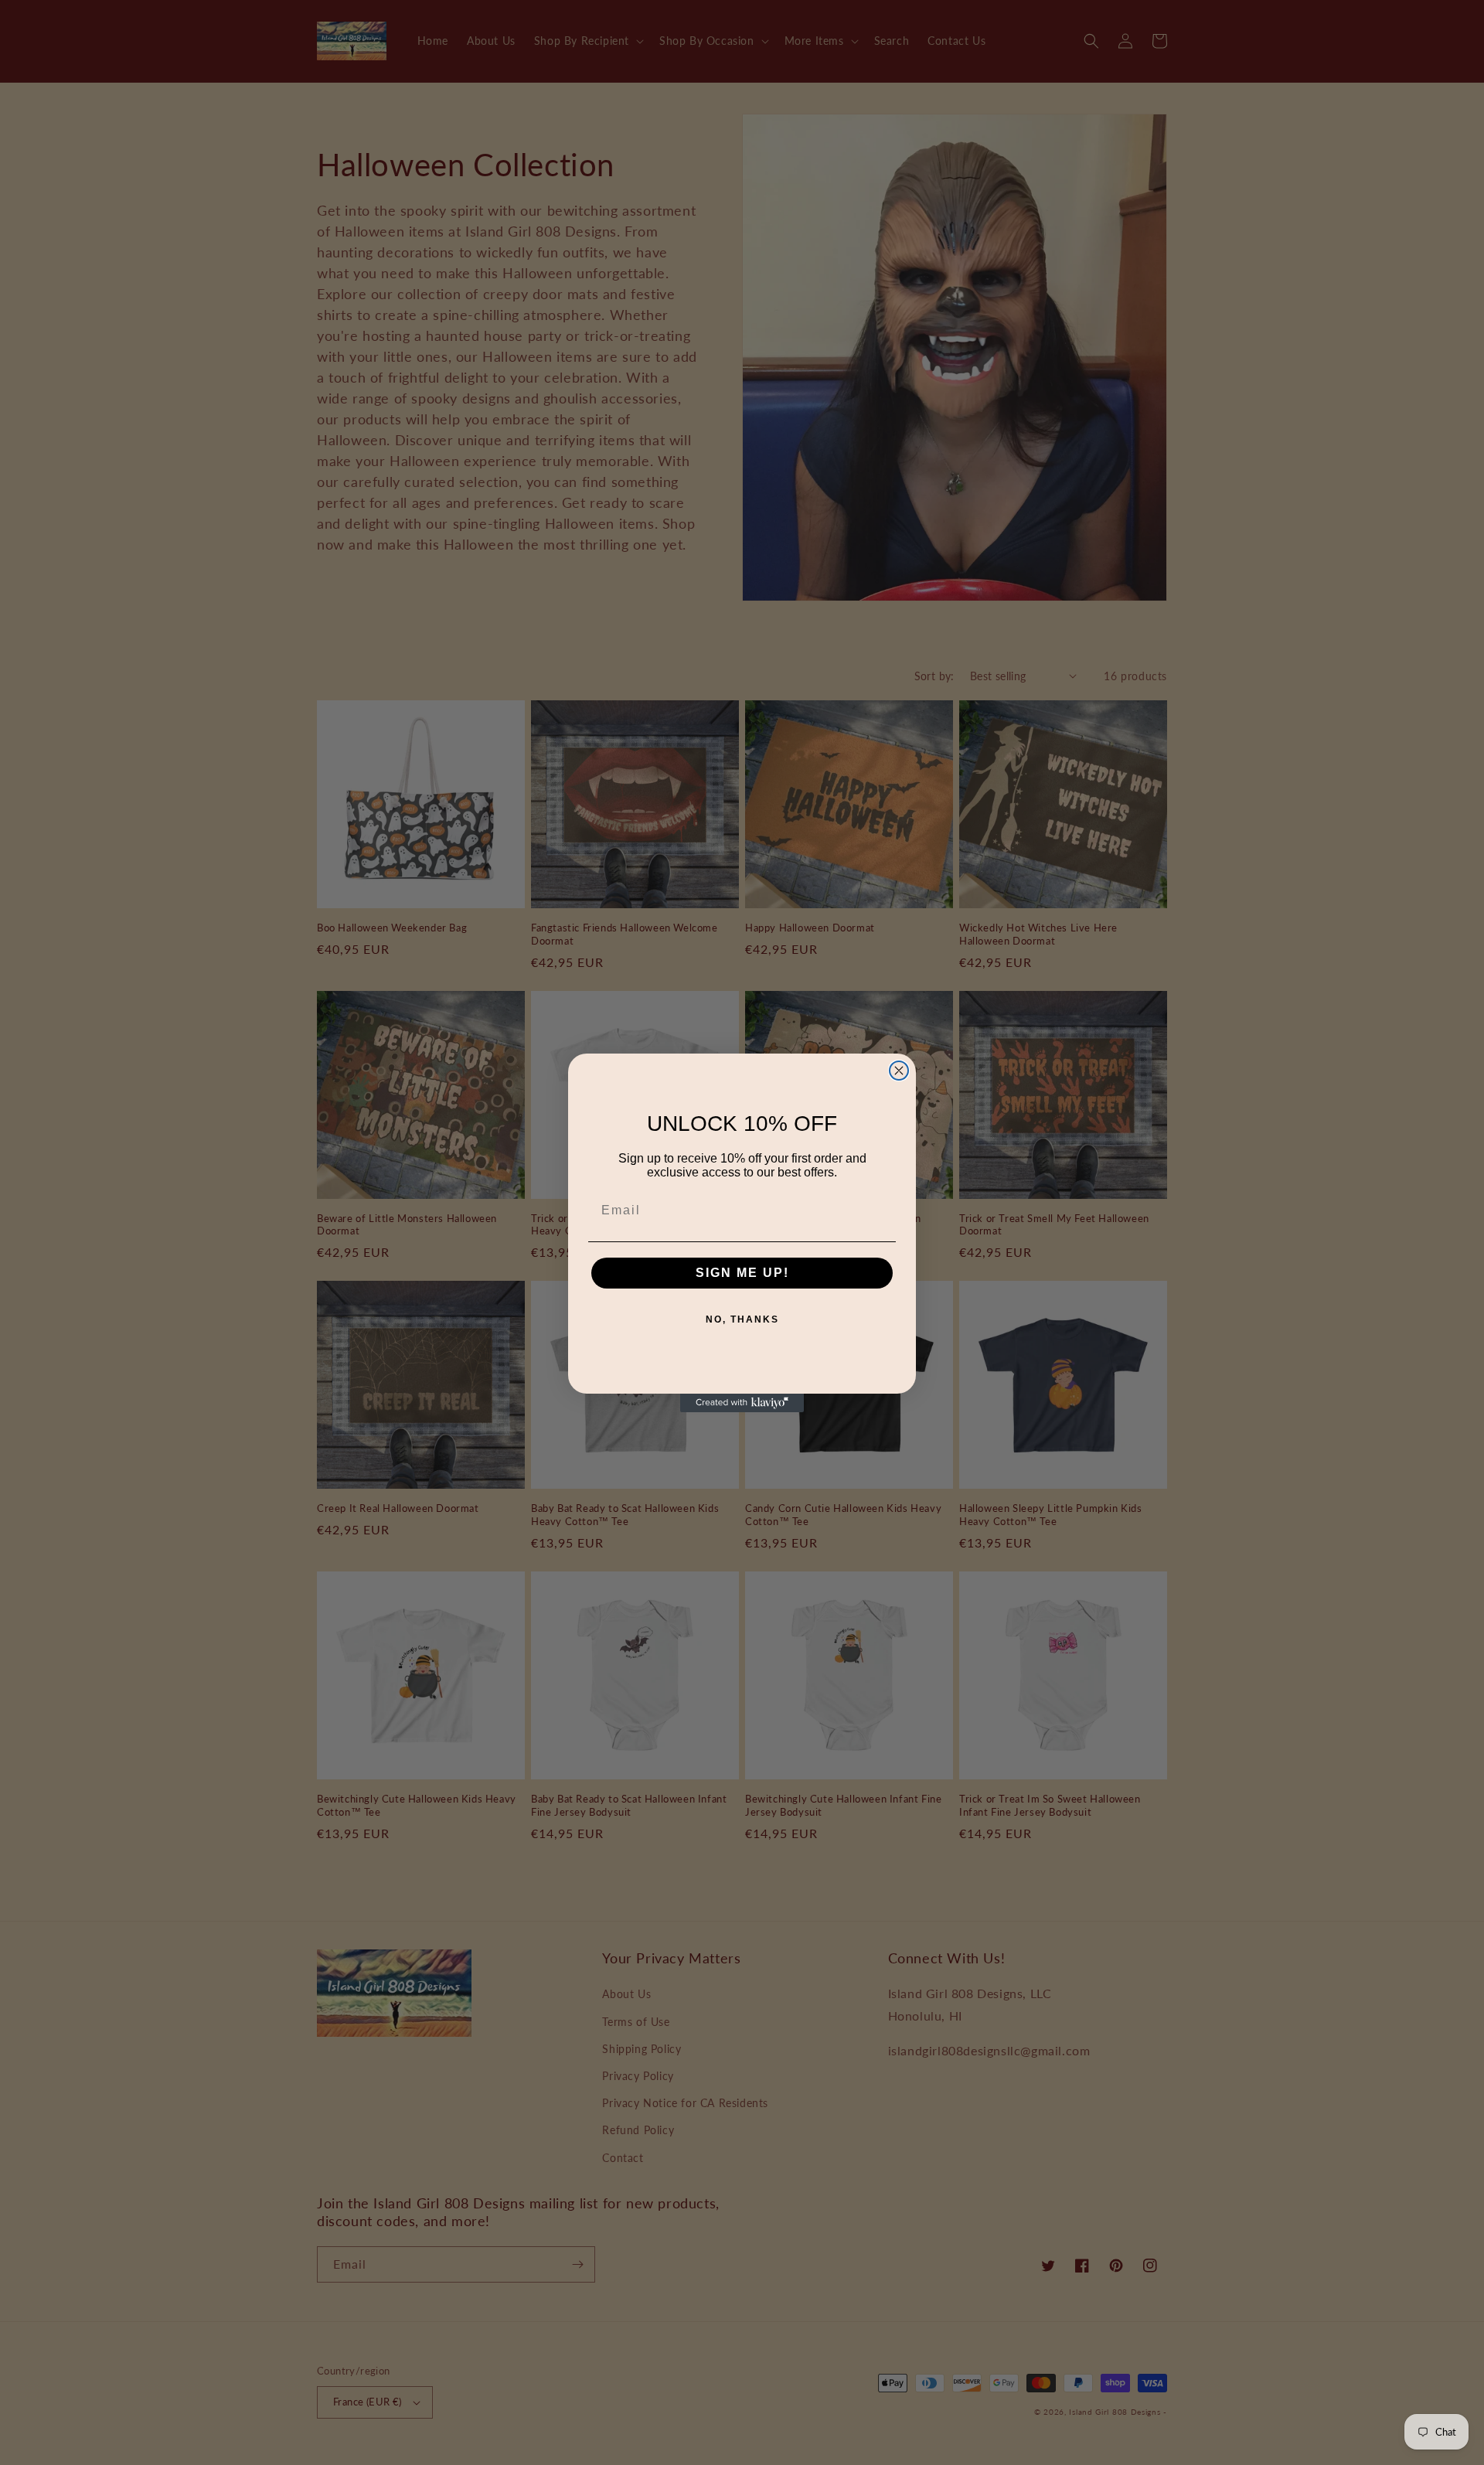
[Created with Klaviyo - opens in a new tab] (742, 1403)
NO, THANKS (742, 1319)
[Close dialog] (899, 1071)
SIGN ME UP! (742, 1273)
